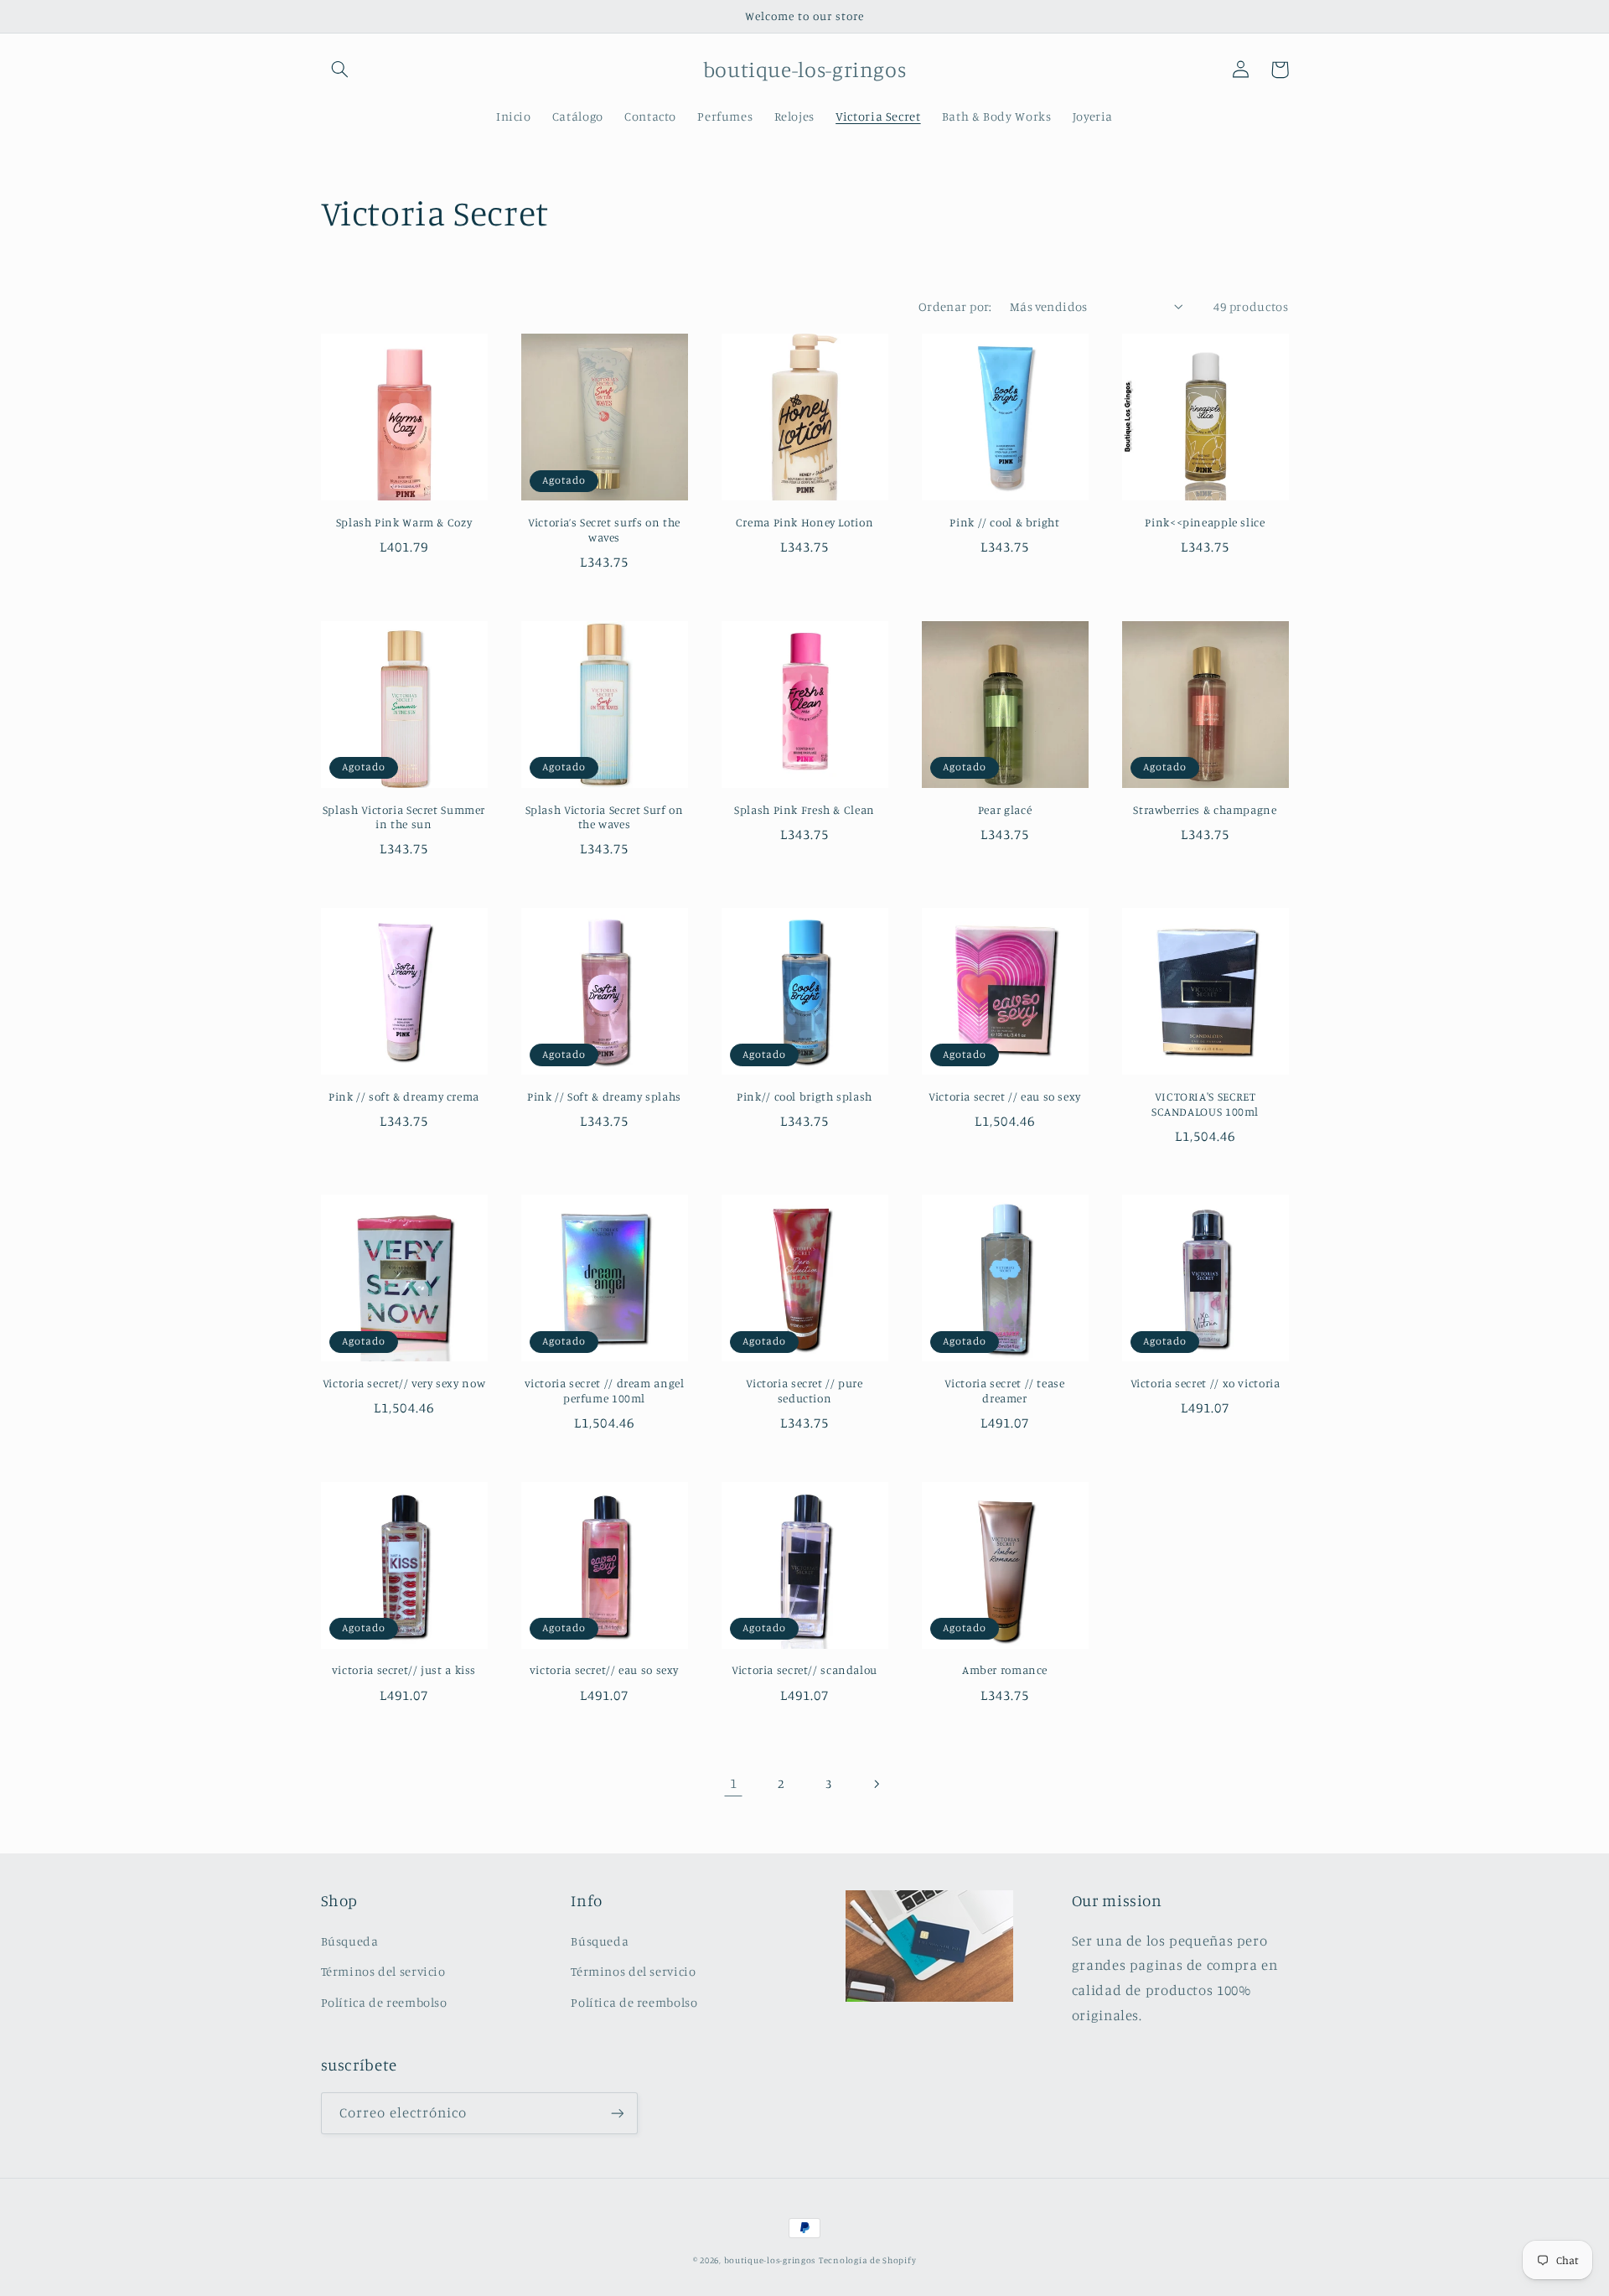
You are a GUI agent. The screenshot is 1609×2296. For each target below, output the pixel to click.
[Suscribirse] (617, 2113)
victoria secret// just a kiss (404, 1670)
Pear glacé (1005, 810)
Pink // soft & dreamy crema (404, 1096)
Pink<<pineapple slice (1205, 522)
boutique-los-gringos (770, 2260)
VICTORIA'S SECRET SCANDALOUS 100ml (1205, 1104)
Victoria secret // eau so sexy (1005, 1096)
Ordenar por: (955, 306)
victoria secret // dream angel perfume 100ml (605, 1391)
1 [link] (734, 1783)
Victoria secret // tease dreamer (1004, 1391)
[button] (340, 70)
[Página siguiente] (876, 1784)
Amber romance (1005, 1670)
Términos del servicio (383, 1971)
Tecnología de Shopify (867, 2260)
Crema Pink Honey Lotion (805, 522)
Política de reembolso (384, 2002)
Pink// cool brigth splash (804, 1096)
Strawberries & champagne (1205, 810)
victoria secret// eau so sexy (604, 1670)
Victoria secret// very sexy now (404, 1383)
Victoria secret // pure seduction (804, 1391)
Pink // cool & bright (1004, 522)
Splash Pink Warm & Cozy (404, 522)
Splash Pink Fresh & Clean (804, 810)
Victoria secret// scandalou (804, 1670)
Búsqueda (350, 1941)
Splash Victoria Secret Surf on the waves (605, 817)
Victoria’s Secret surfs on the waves (604, 530)
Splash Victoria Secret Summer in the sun (404, 817)
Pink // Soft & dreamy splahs (604, 1096)
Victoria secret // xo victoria (1205, 1383)
